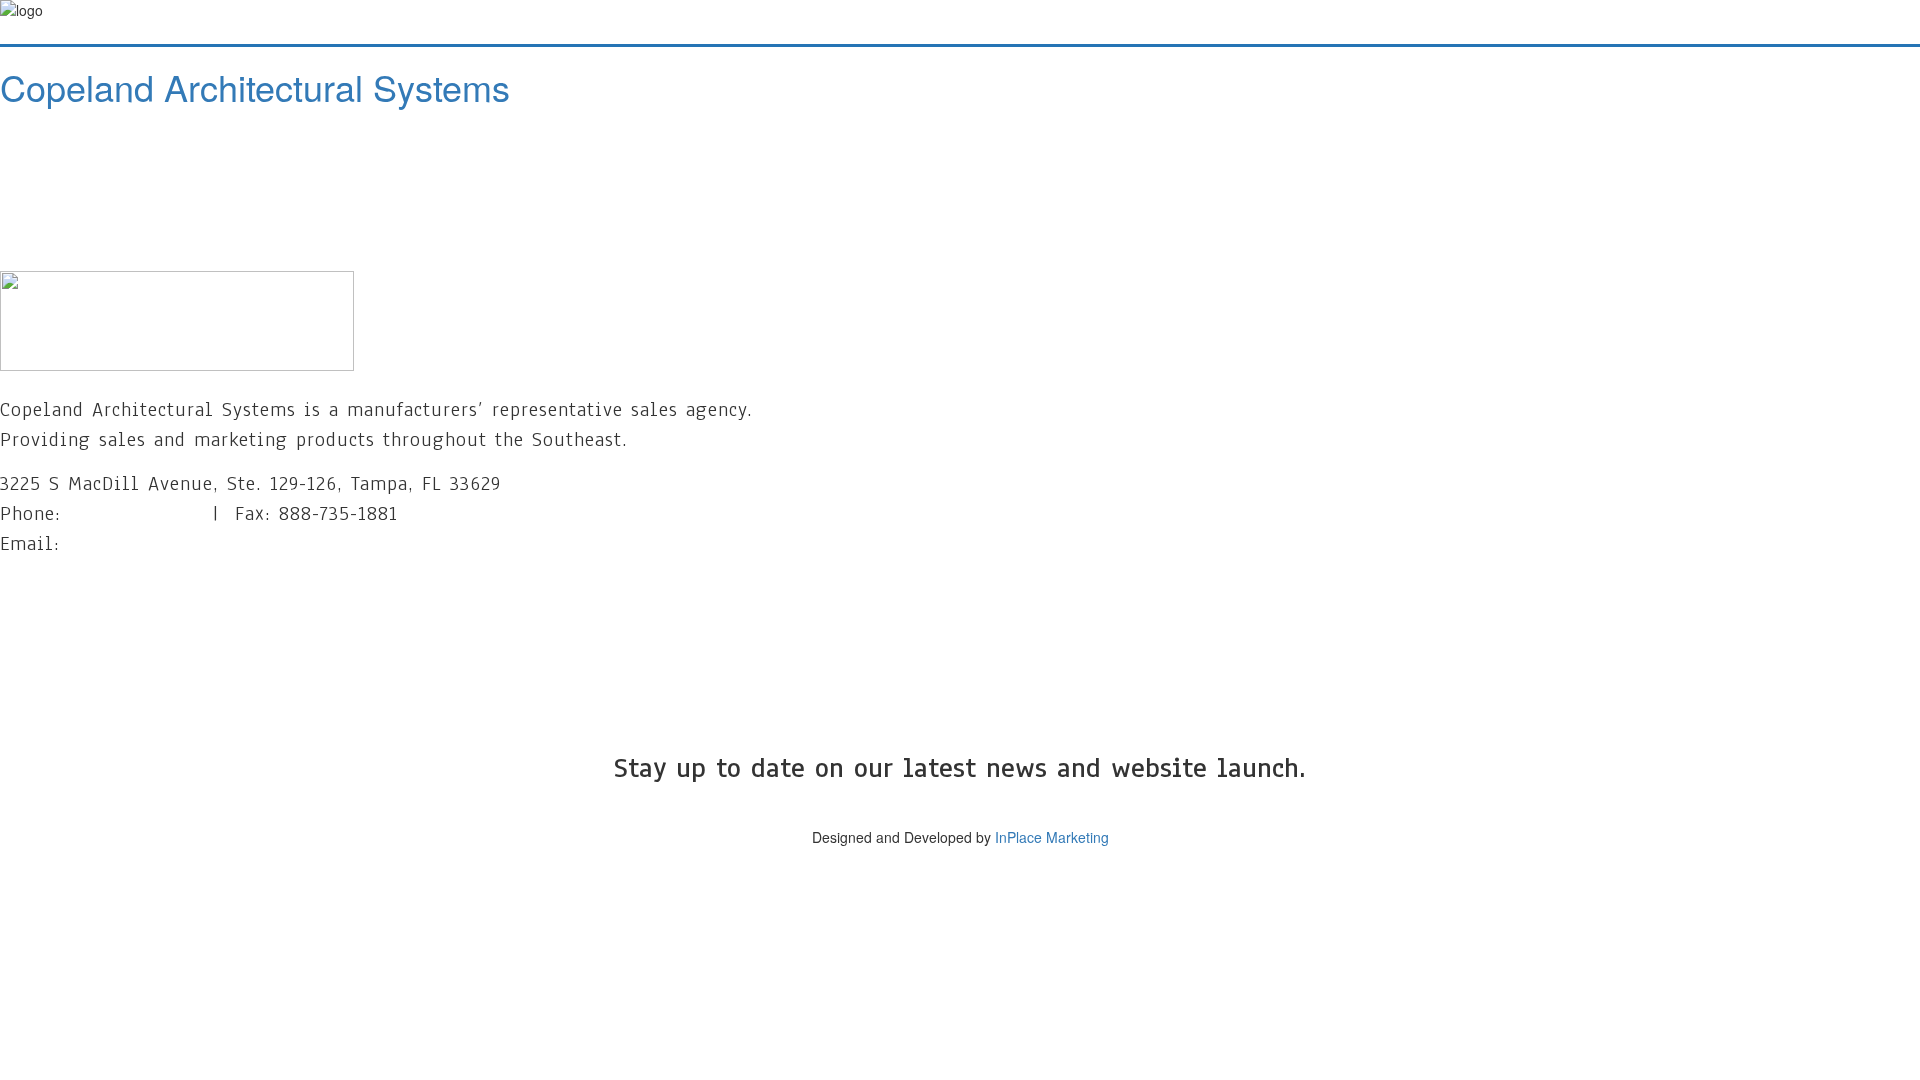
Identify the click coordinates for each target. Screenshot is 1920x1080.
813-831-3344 (129, 513)
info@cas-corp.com (153, 543)
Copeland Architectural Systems (255, 86)
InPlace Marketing (1052, 837)
